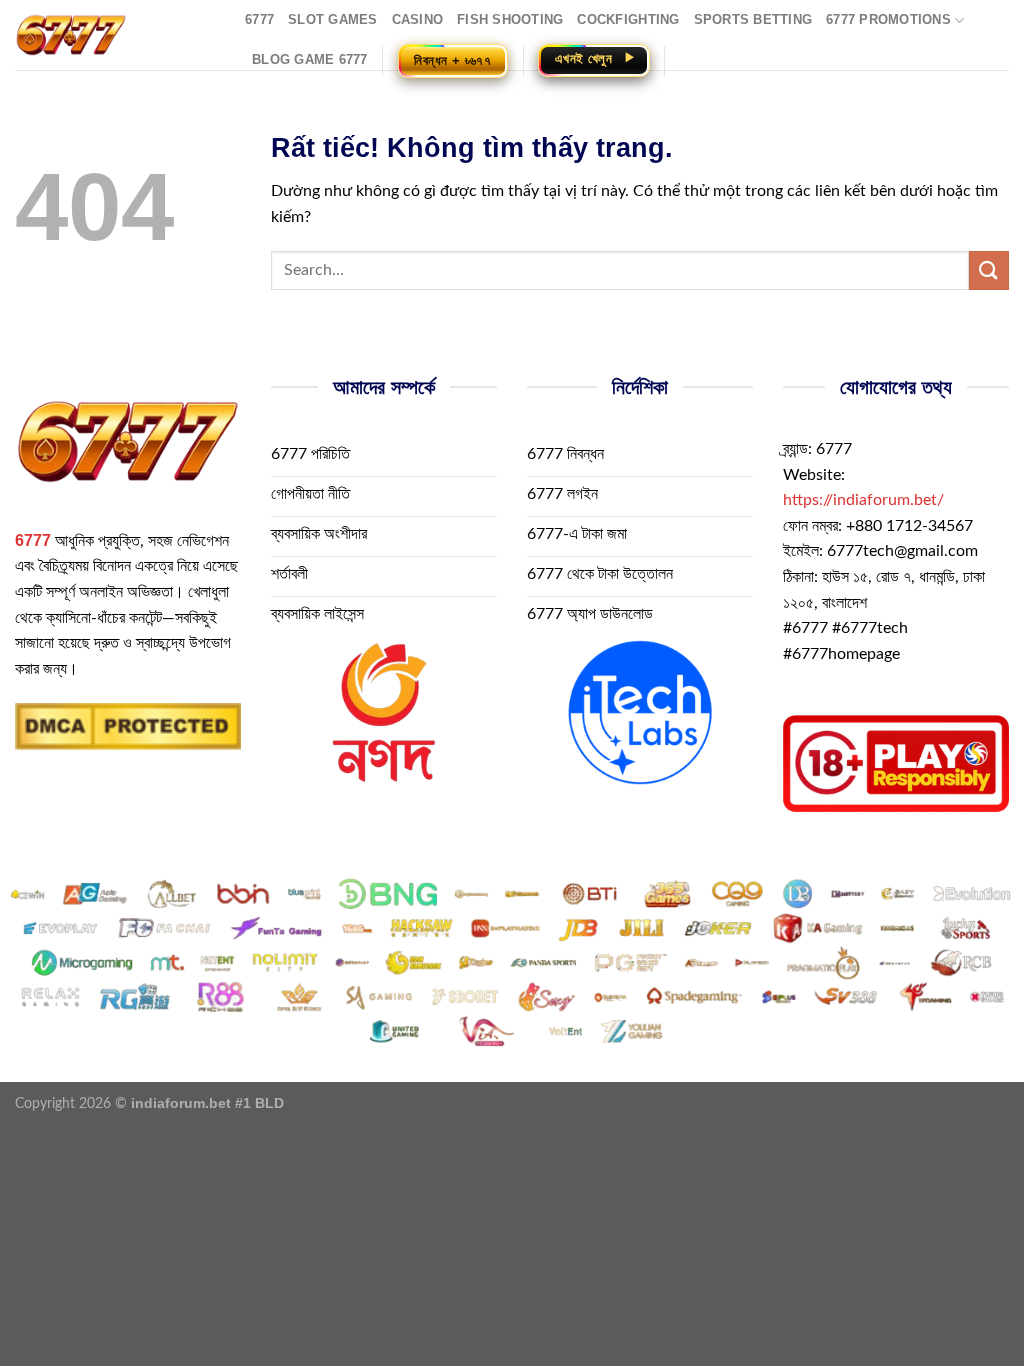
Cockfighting (628, 19)
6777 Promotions (888, 19)
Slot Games (333, 19)
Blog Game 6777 (310, 59)
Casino (418, 19)
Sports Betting (753, 19)
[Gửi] (989, 270)
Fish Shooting (510, 19)
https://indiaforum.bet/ (863, 500)
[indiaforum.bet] (115, 35)
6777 (259, 19)
